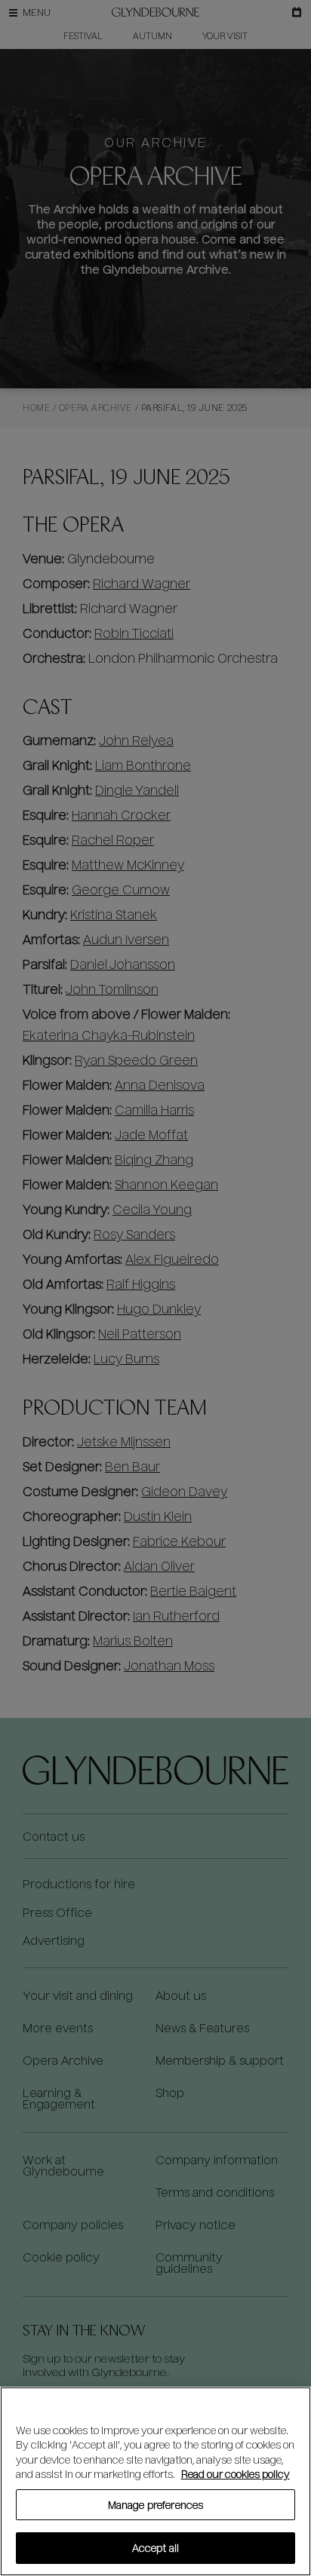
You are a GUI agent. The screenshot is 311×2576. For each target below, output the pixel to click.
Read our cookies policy (236, 2474)
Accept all (155, 2548)
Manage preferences (155, 2505)
